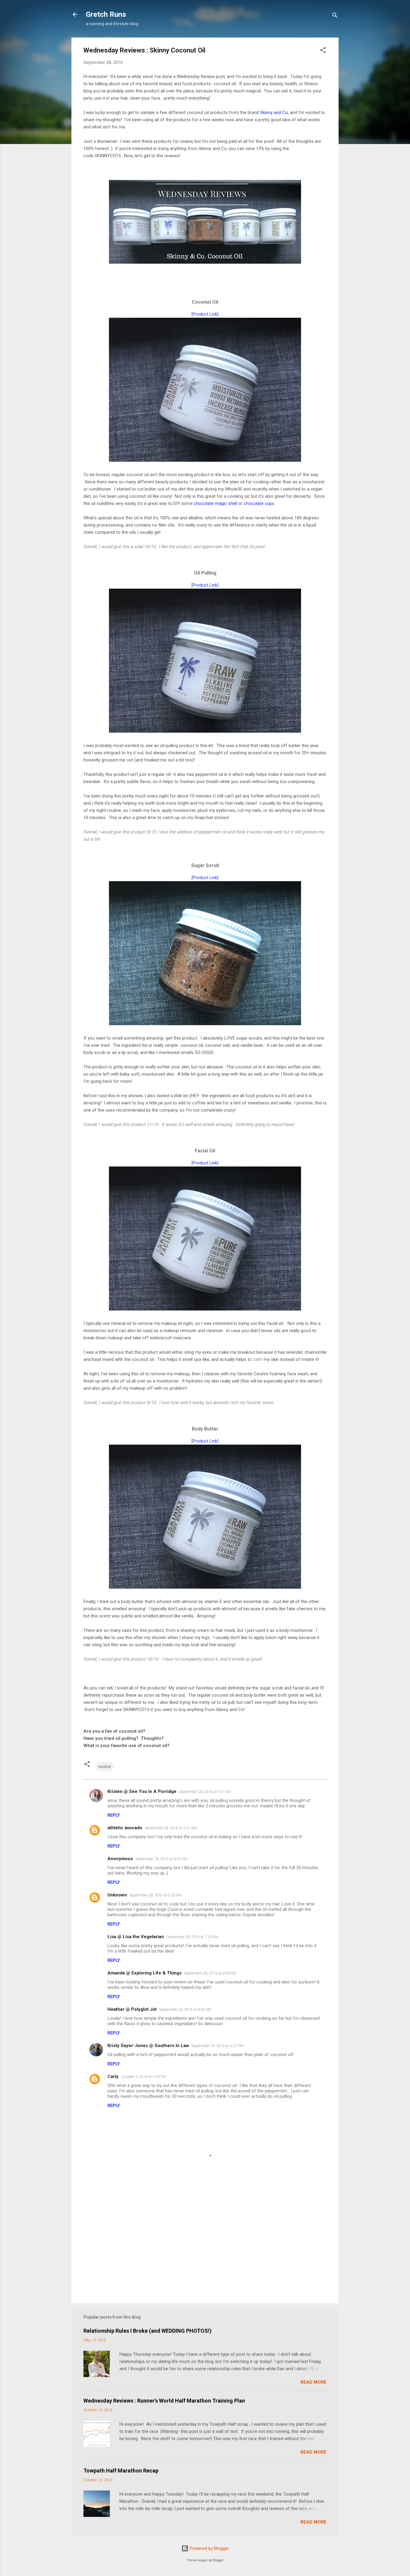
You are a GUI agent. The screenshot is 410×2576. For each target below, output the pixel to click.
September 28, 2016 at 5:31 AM (171, 1828)
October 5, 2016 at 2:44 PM (143, 2077)
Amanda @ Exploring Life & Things (145, 1973)
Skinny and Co (274, 113)
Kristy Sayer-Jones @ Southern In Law (148, 2046)
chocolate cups (259, 503)
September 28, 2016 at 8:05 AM (210, 1973)
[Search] (335, 16)
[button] (323, 51)
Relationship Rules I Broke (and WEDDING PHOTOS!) (148, 2331)
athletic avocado (125, 1828)
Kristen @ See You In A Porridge (142, 1791)
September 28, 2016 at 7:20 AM (192, 1937)
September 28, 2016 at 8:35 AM (185, 2009)
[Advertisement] (205, 2247)
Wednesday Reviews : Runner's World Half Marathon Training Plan (164, 2401)
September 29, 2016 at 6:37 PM (217, 2046)
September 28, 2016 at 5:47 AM (161, 1859)
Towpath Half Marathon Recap (121, 2471)
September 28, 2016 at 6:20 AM (155, 1895)
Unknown (117, 1895)
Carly (113, 2076)
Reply (114, 1815)
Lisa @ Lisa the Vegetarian (136, 1937)
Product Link (205, 314)
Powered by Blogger (209, 2548)
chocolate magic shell (216, 503)
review (104, 1767)
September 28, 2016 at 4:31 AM (205, 1792)
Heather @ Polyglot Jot (132, 2009)
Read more (314, 2382)
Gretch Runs (106, 14)
